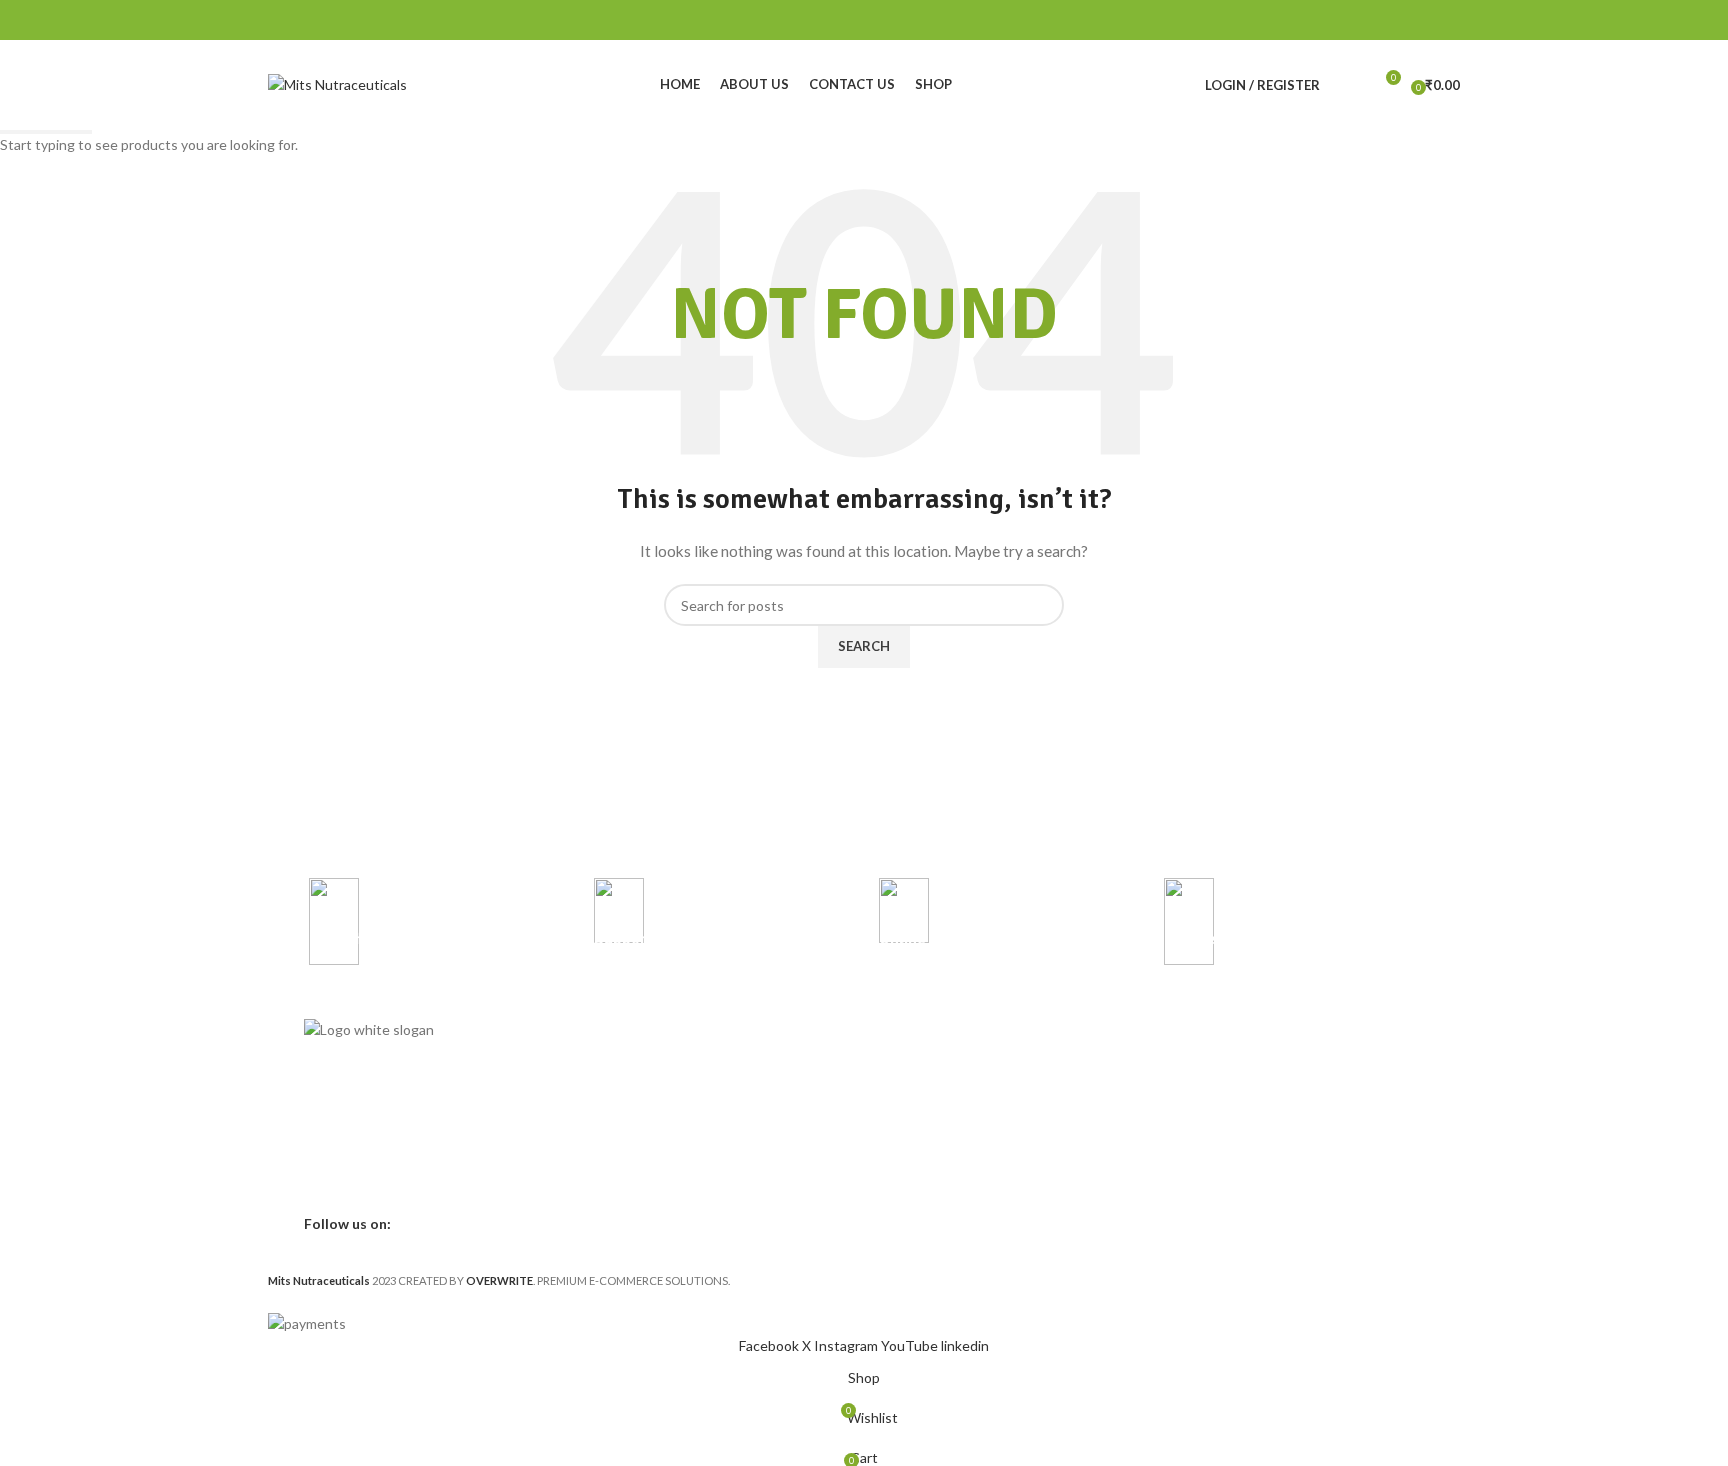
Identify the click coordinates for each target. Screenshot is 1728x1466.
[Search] (1348, 85)
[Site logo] (337, 83)
